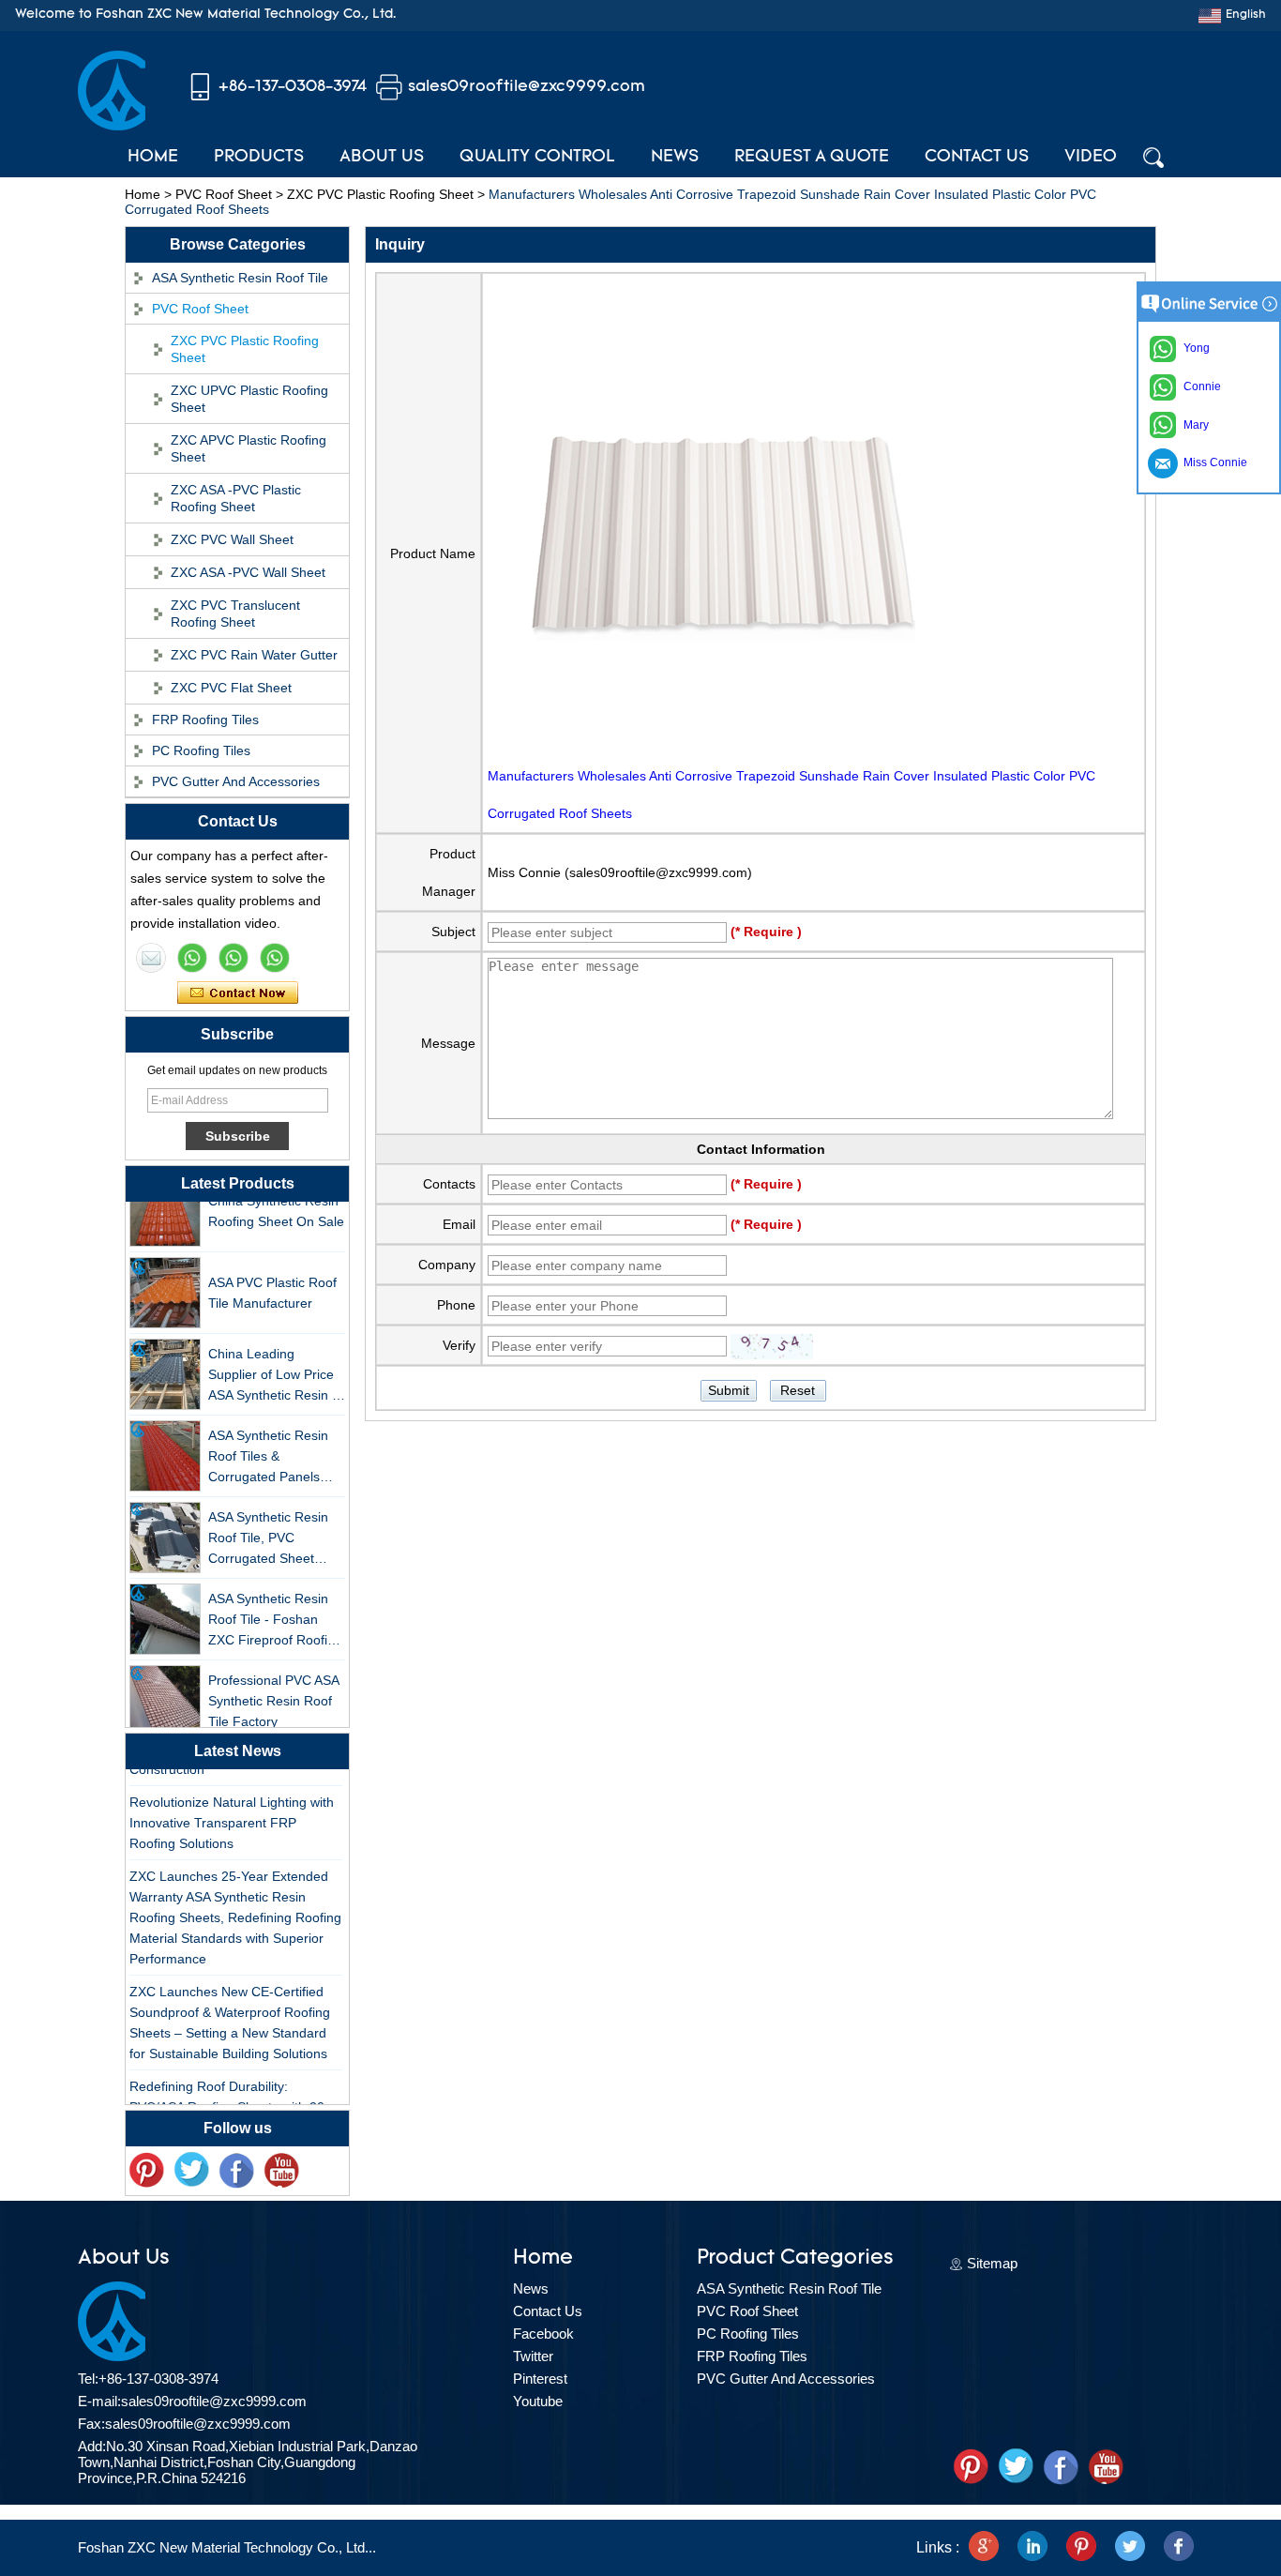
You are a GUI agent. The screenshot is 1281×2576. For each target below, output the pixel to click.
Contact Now (238, 993)
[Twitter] (191, 2171)
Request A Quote (812, 158)
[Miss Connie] (151, 958)
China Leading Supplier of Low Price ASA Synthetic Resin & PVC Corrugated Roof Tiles (274, 1363)
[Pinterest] (1081, 2548)
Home (153, 158)
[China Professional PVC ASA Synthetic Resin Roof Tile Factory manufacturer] (165, 1688)
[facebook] (1179, 2548)
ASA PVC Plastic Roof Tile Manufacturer (272, 1280)
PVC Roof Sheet (224, 194)
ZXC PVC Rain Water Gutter (254, 655)
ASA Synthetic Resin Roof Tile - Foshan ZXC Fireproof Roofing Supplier (275, 1607)
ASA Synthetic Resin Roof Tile (240, 278)
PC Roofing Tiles (201, 750)
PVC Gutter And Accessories (236, 781)
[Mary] (192, 958)
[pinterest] (146, 2171)
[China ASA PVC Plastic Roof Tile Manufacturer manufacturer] (165, 1280)
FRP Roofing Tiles (205, 720)
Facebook (543, 2334)
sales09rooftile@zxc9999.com (527, 87)
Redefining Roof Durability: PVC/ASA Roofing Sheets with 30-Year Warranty (229, 2094)
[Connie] (234, 958)
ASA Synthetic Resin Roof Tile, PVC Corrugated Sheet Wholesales (268, 1526)
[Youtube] (281, 2171)
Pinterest (540, 2379)
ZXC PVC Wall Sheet (232, 539)
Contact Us (977, 158)
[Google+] (984, 2548)
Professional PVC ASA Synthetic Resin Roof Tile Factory (273, 1688)
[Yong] (275, 958)
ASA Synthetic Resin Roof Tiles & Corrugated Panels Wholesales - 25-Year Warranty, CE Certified (274, 1444)
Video (1091, 158)
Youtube (538, 2401)
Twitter (533, 2356)
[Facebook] (236, 2171)
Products (259, 158)
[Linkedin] (1032, 2548)
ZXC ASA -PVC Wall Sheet (248, 572)
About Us (382, 158)
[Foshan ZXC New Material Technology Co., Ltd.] (112, 126)
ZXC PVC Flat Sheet (231, 688)
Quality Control (537, 158)
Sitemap (992, 2263)
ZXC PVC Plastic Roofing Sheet (380, 194)
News (675, 158)
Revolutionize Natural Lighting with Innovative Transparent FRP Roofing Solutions (232, 1810)
